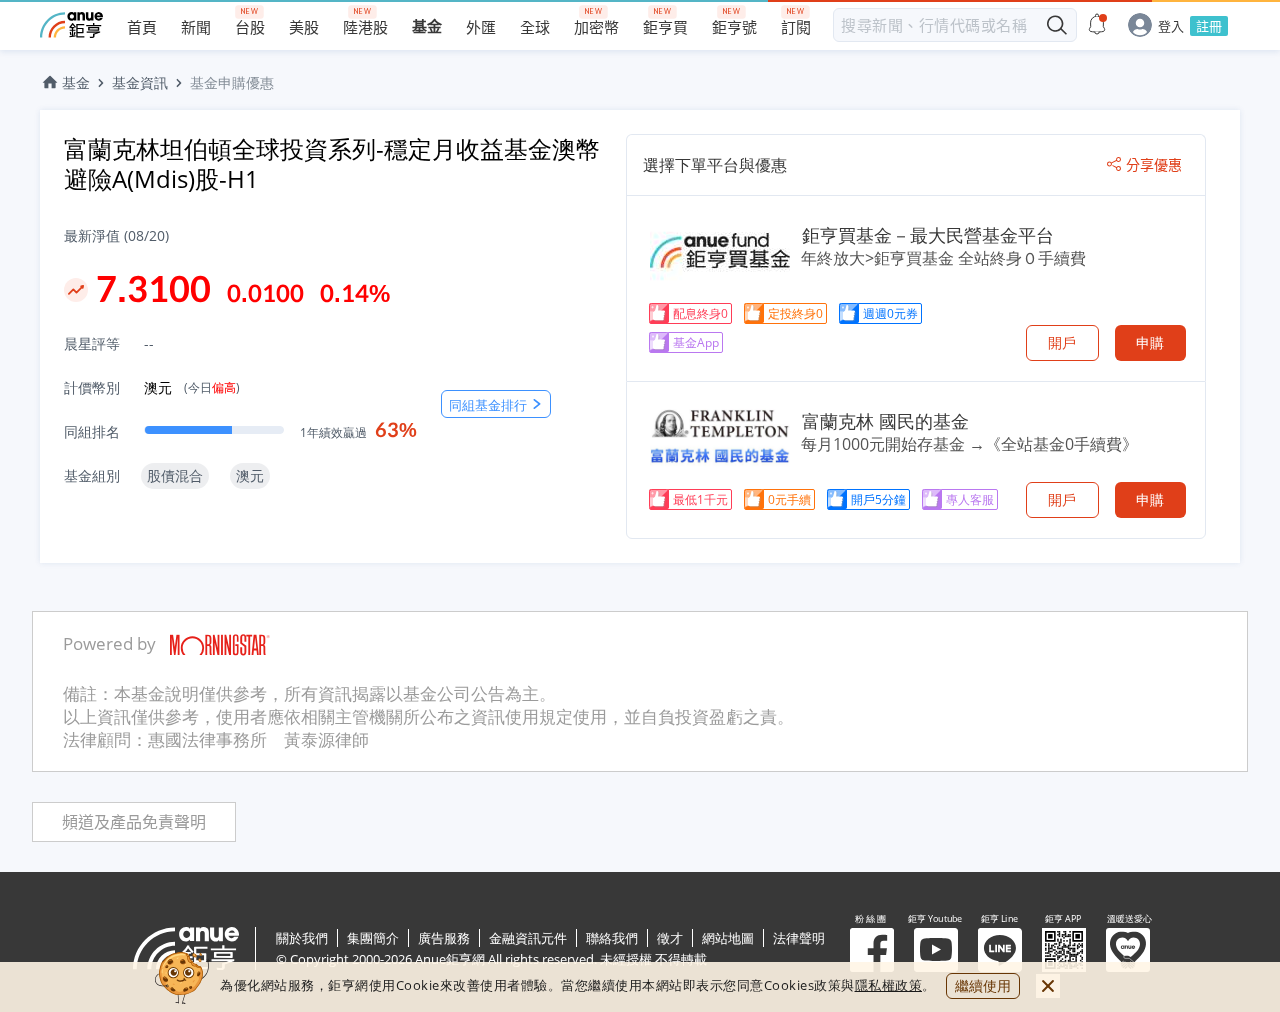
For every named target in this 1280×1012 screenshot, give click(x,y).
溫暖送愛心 (1128, 950)
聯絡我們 (612, 938)
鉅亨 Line (1000, 950)
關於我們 (302, 938)
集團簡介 (373, 938)
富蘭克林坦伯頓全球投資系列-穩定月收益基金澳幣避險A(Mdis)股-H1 (332, 163)
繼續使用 (983, 985)
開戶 (1062, 342)
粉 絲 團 (872, 950)
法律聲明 (799, 938)
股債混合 (175, 475)
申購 (1150, 342)
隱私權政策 (889, 985)
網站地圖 (728, 938)
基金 (76, 82)
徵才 (670, 938)
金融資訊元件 (528, 938)
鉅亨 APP (1064, 950)
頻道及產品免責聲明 (134, 822)
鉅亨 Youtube (936, 950)
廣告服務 (444, 938)
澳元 (192, 387)
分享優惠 (1154, 165)
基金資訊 (140, 82)
